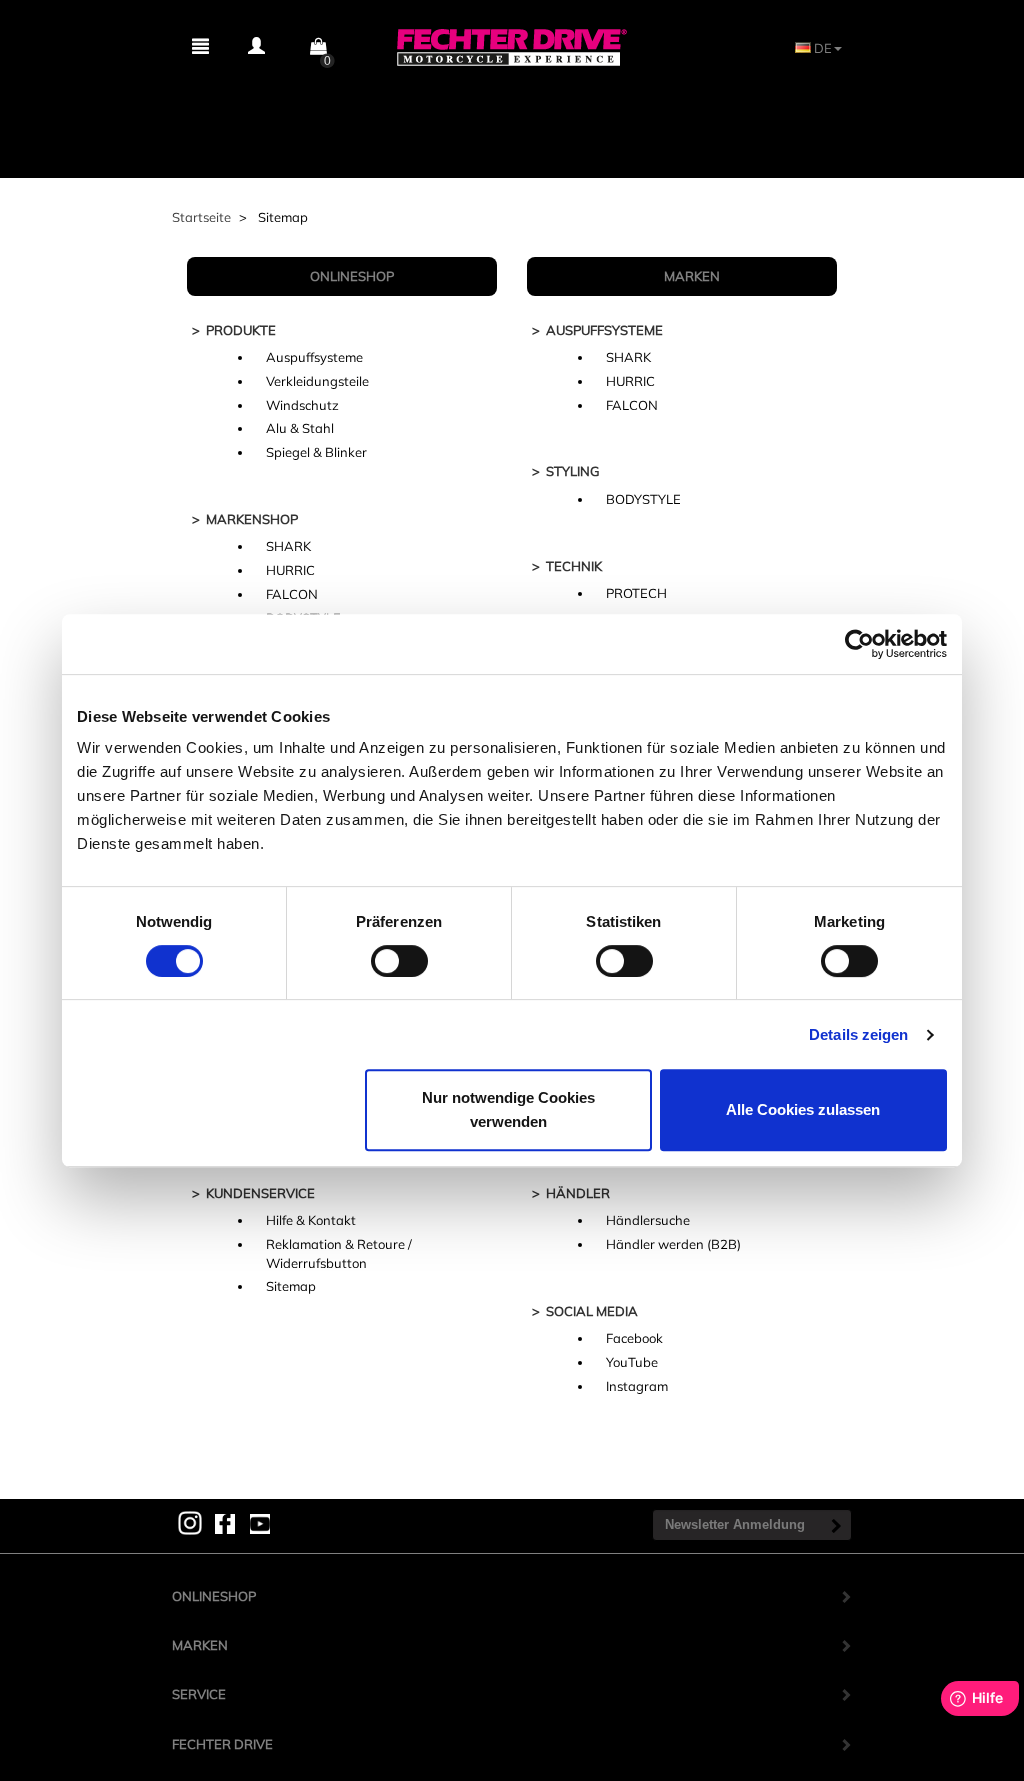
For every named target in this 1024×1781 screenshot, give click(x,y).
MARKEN (200, 1645)
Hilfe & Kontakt (311, 1220)
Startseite (201, 217)
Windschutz (302, 405)
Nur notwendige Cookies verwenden (508, 1109)
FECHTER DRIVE (222, 1744)
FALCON (292, 594)
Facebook (634, 1338)
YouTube (632, 1362)
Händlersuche (648, 1220)
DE (821, 48)
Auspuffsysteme (314, 357)
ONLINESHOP (214, 1596)
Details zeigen (858, 1034)
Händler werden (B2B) (673, 1244)
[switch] (399, 961)
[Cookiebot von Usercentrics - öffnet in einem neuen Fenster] (859, 644)
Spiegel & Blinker (316, 452)
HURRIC (290, 570)
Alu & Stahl (300, 428)
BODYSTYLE (643, 499)
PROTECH (636, 593)
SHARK (288, 546)
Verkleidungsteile (317, 381)
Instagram (637, 1386)
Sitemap (291, 1286)
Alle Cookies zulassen (803, 1109)
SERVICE (199, 1694)
